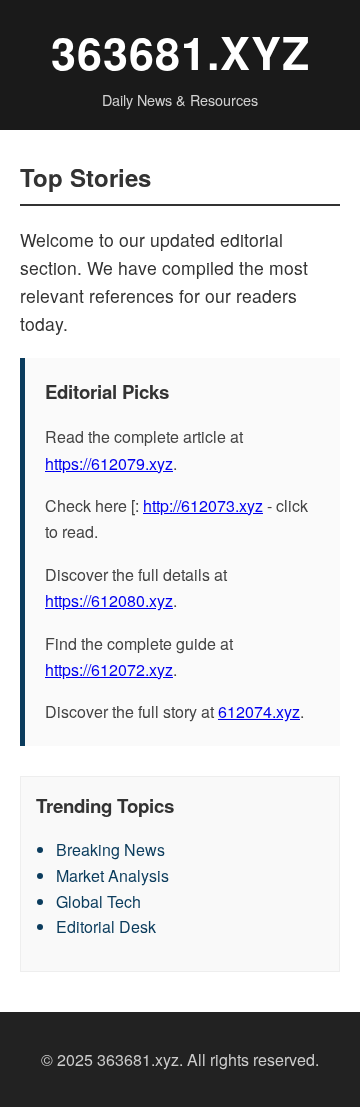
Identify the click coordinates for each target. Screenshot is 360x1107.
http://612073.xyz (203, 505)
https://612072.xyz (109, 669)
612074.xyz (259, 711)
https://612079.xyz (109, 463)
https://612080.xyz (109, 600)
